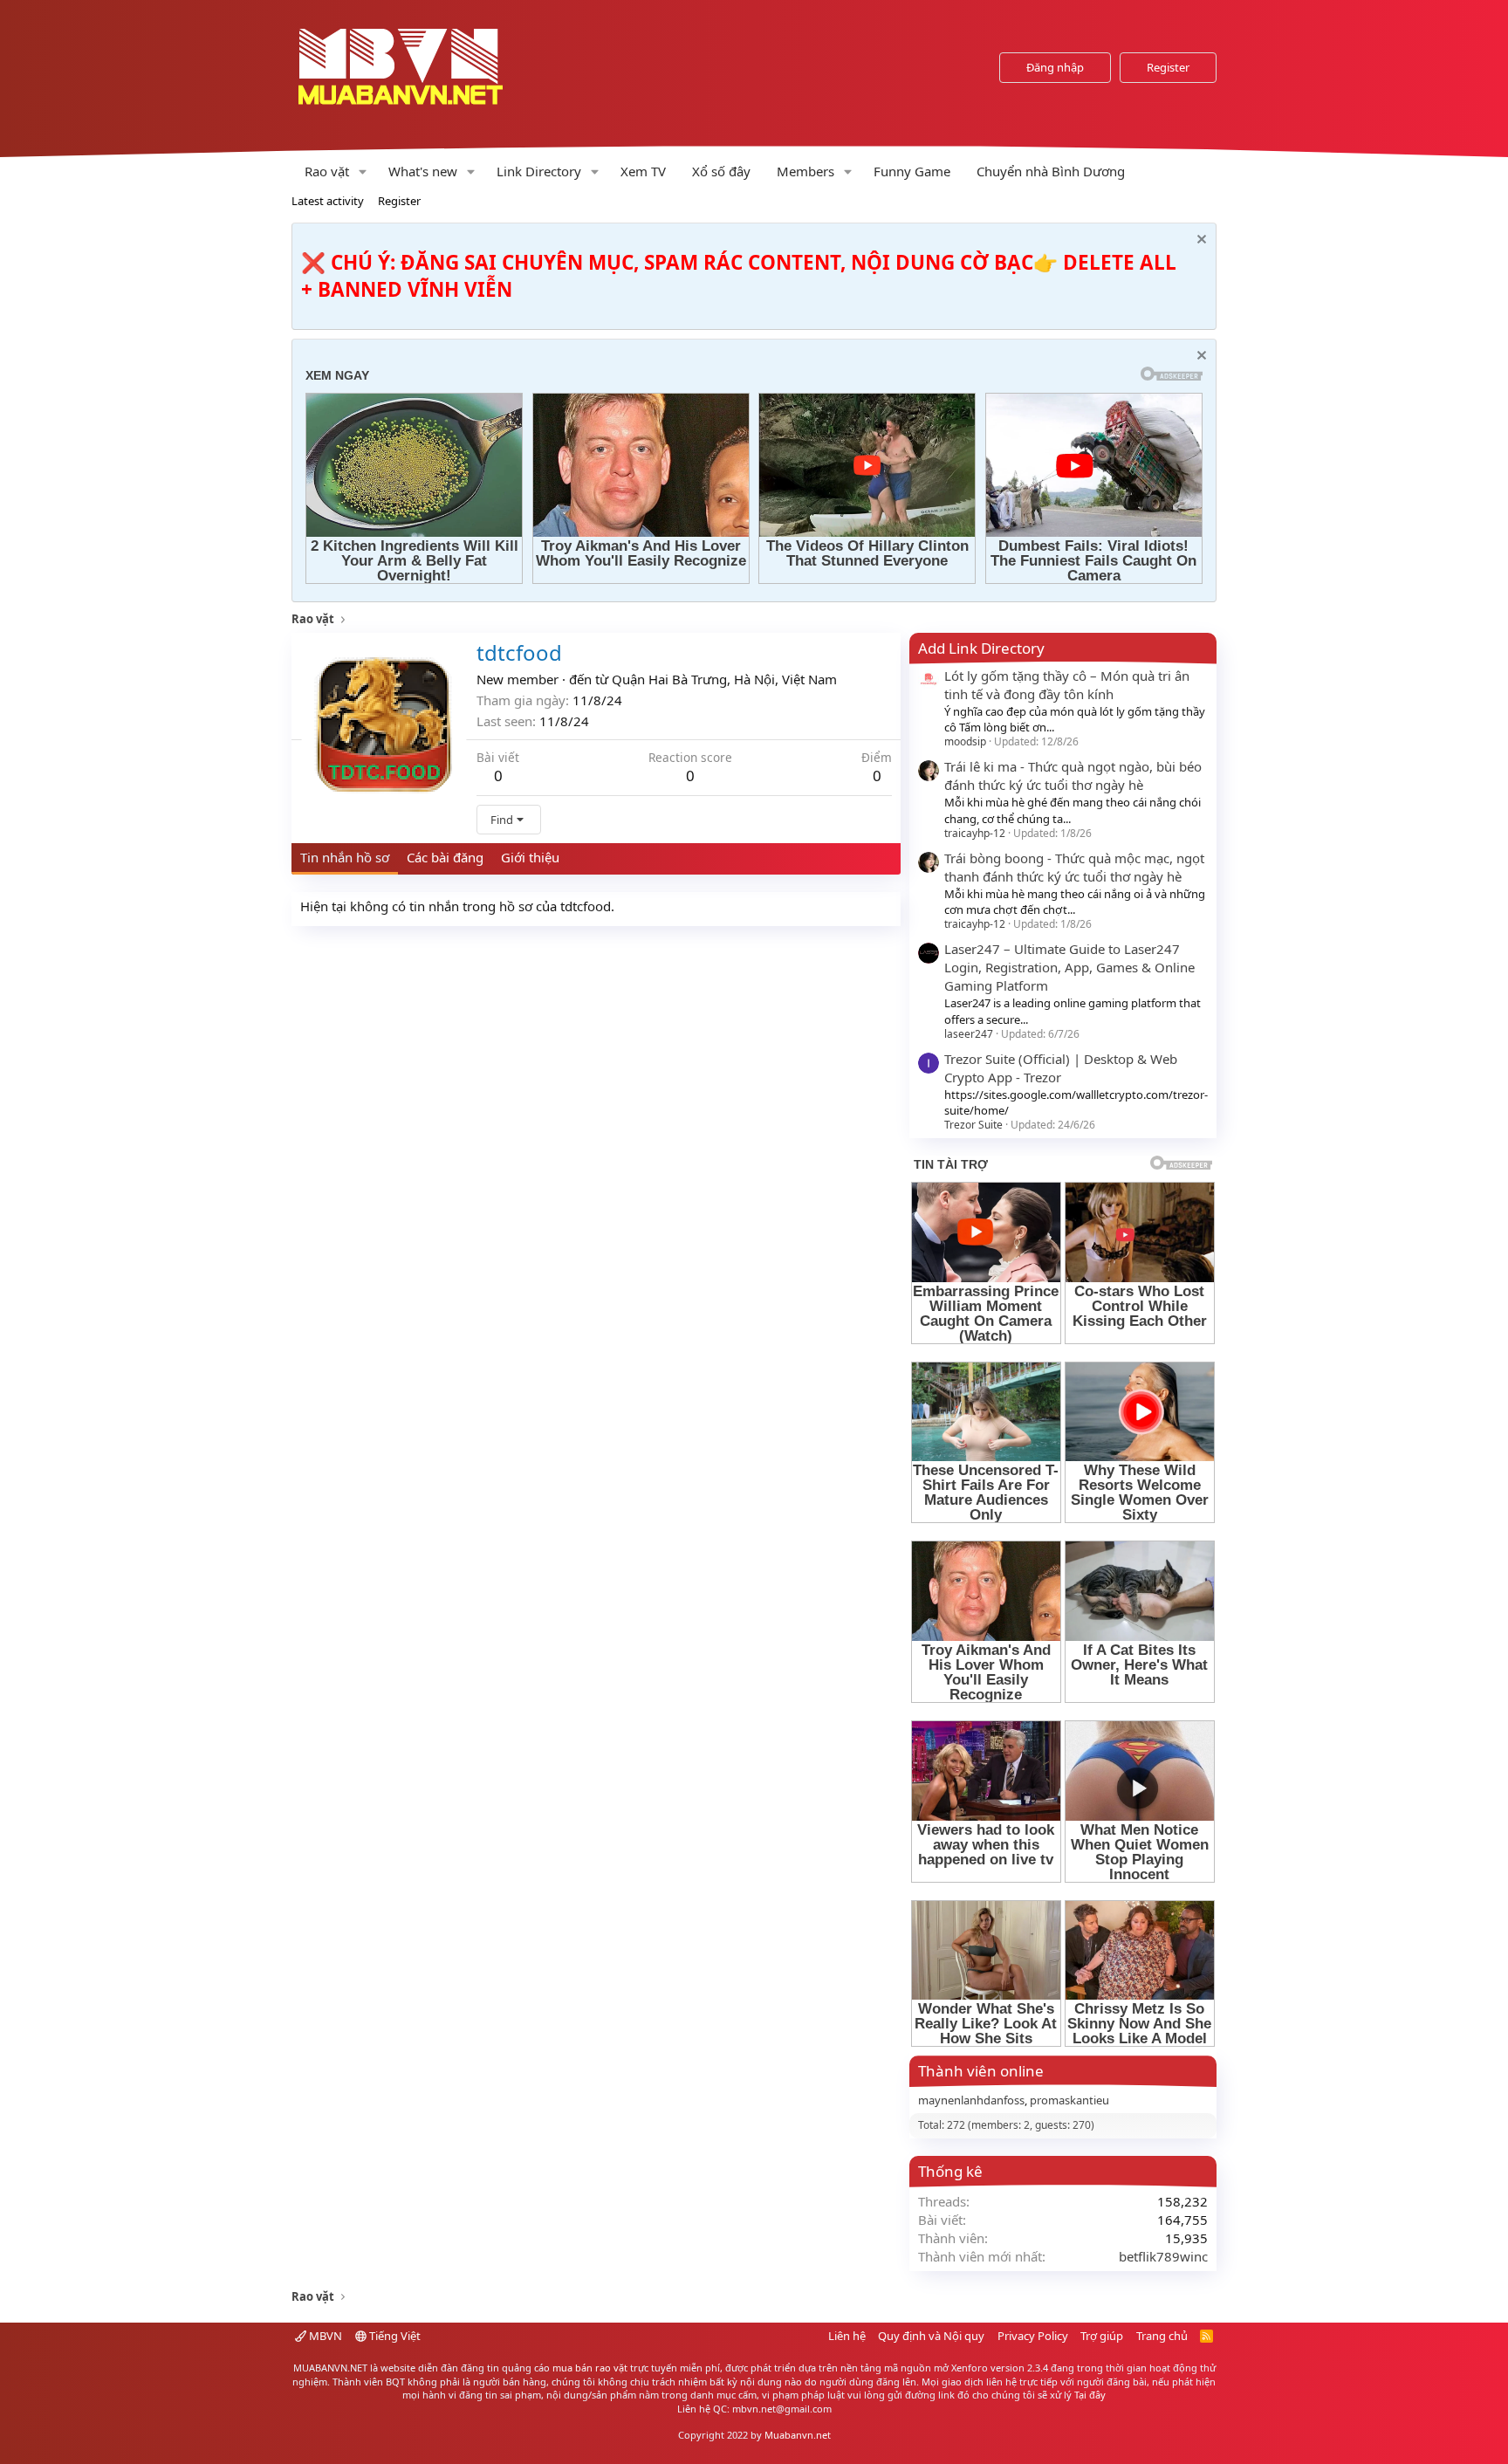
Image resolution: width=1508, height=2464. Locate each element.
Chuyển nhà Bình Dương (1051, 171)
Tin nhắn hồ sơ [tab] (345, 857)
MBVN (324, 2336)
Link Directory (539, 171)
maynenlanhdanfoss (971, 2100)
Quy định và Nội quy (931, 2336)
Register (399, 201)
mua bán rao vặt (590, 2368)
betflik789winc (1163, 2256)
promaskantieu (1069, 2100)
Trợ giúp (1102, 2336)
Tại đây (1090, 2395)
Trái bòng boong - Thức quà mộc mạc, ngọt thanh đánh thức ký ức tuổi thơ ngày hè (1074, 867)
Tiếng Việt (394, 2336)
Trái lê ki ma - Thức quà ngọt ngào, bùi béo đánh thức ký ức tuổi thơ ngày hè (1073, 776)
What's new (423, 171)
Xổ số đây (721, 171)
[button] (363, 172)
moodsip (965, 741)
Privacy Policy (1033, 2336)
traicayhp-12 (975, 833)
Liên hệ (847, 2336)
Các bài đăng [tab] (445, 857)
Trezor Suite (973, 1125)
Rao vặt (327, 171)
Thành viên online (981, 2071)
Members (805, 171)
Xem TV (643, 171)
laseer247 (969, 1034)
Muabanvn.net (798, 2435)
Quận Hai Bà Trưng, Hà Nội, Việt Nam (724, 679)
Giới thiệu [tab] (530, 857)
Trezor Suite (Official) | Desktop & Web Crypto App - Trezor (1061, 1068)
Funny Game (912, 171)
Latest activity (328, 201)
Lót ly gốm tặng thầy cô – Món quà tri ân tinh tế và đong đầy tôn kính (1067, 685)
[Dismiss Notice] (1200, 241)
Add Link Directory (981, 648)
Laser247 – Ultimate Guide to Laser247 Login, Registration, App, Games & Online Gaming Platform (1069, 967)
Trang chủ (1162, 2336)
